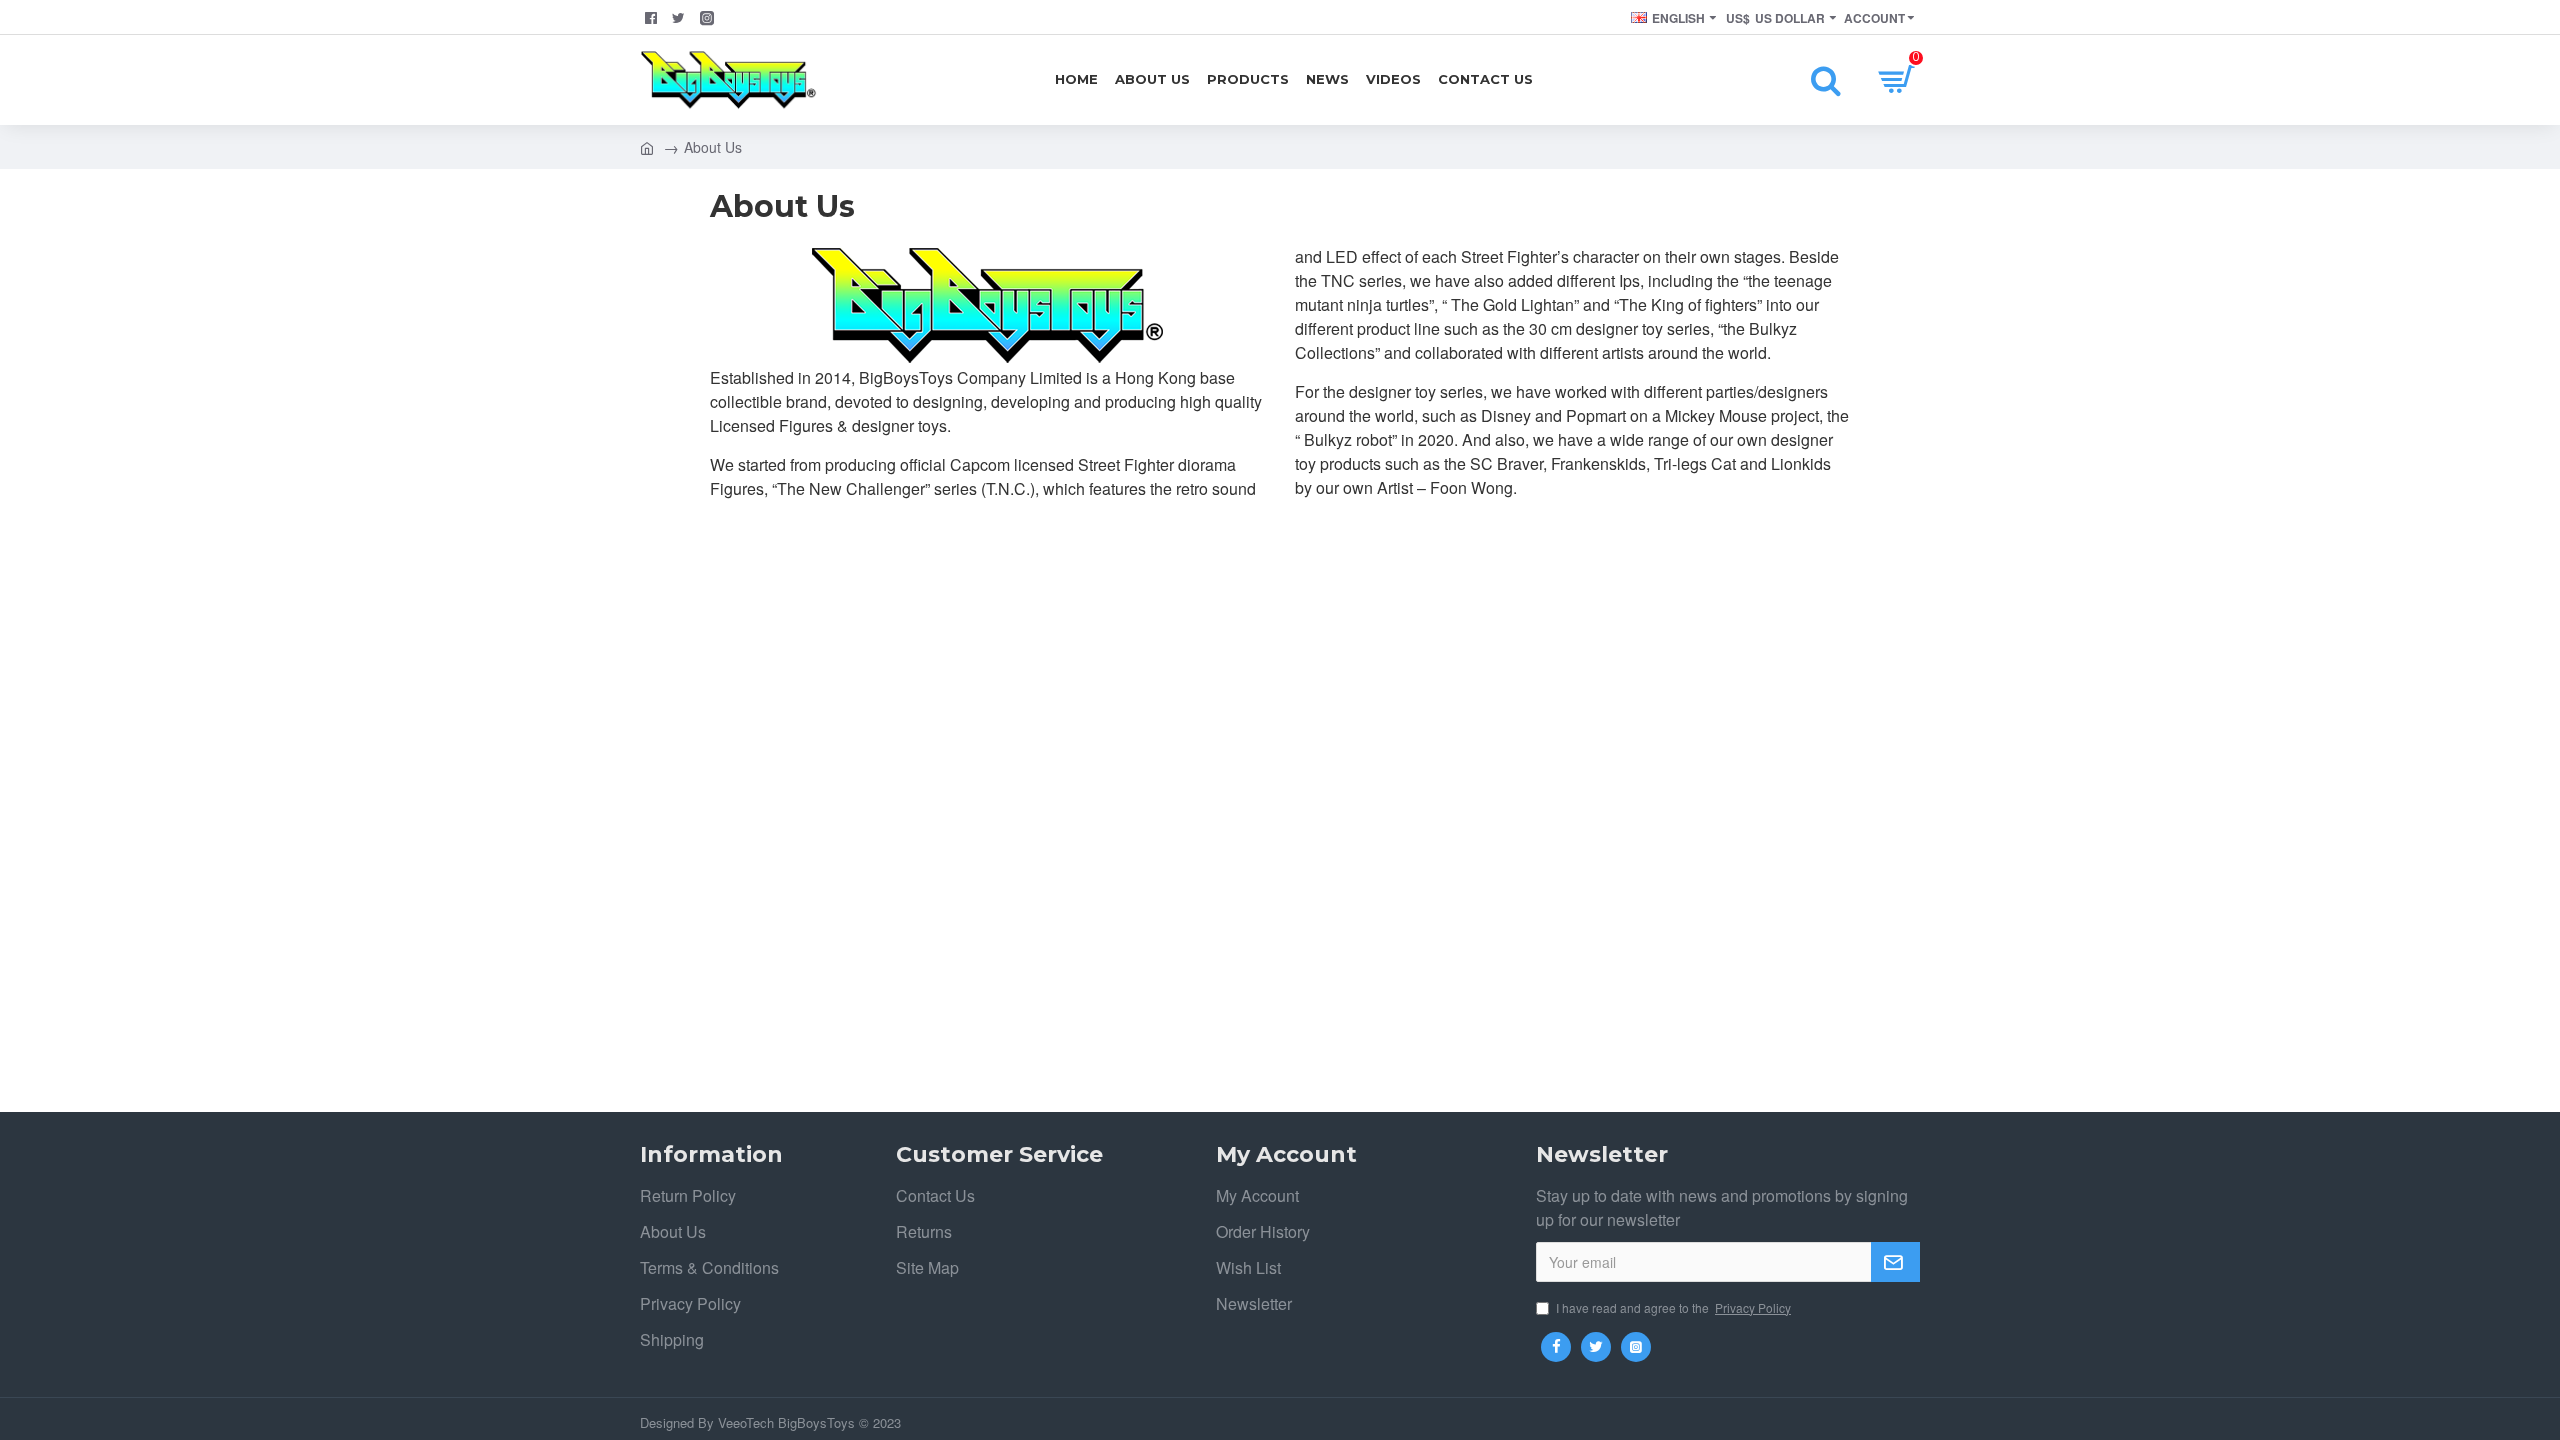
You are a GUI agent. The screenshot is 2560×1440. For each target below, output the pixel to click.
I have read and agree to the (1673, 1307)
